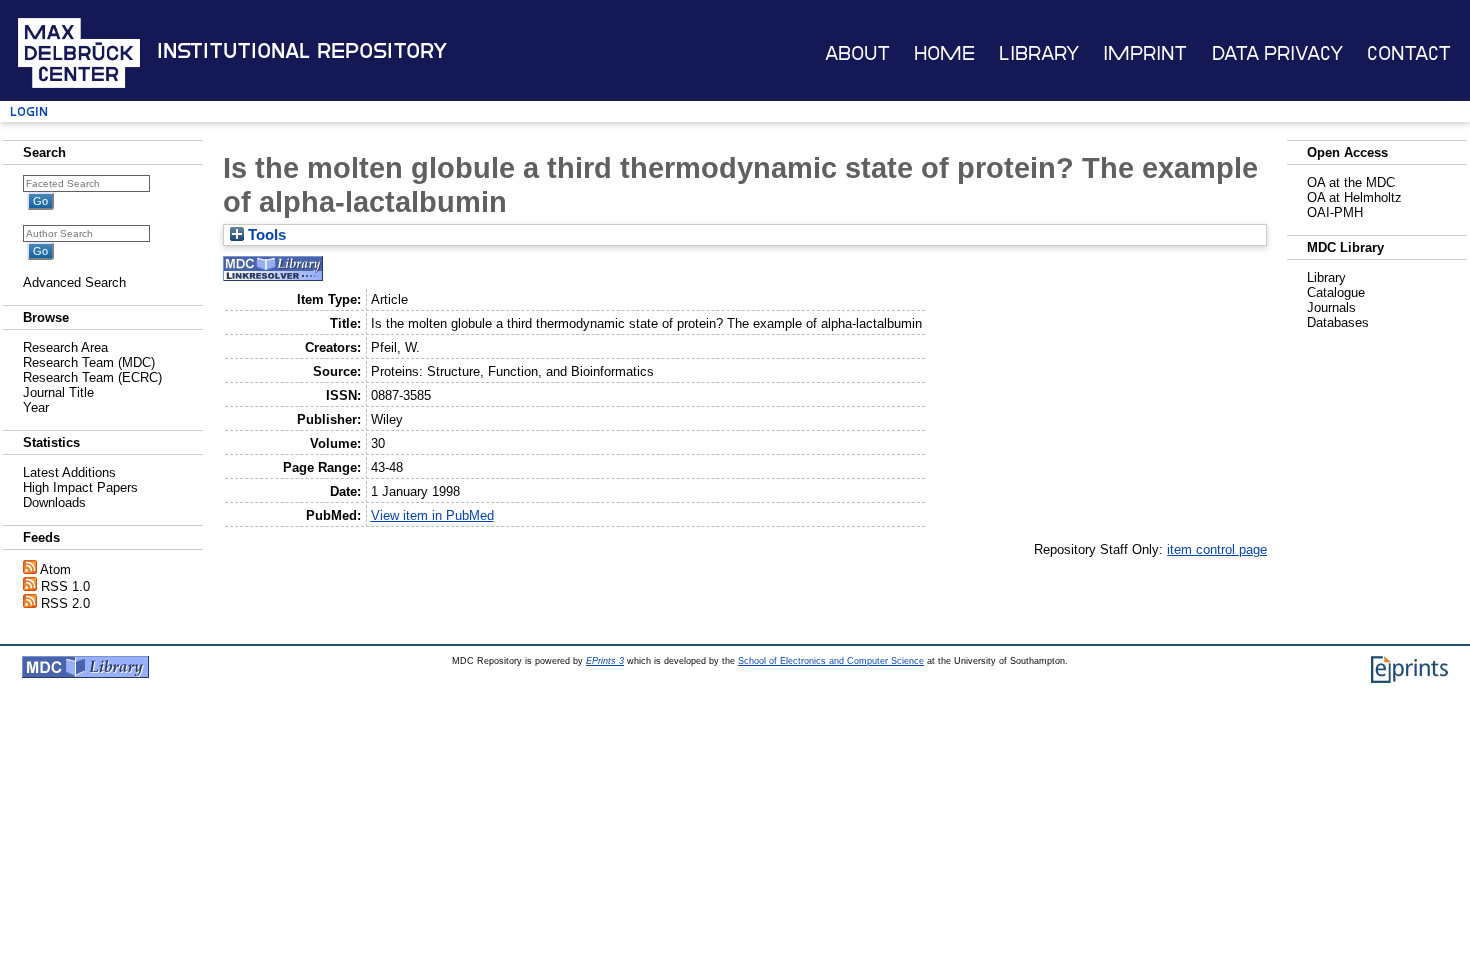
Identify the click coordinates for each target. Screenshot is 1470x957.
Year (36, 407)
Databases (1338, 322)
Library (1039, 53)
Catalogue (1336, 292)
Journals (1331, 307)
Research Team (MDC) (89, 362)
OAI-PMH (1335, 212)
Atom (55, 569)
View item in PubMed (432, 515)
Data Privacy (1277, 53)
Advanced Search (74, 282)
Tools (265, 235)
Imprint (1145, 53)
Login (29, 111)
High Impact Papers (80, 487)
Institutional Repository (302, 51)
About (857, 53)
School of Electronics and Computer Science (831, 661)
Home (944, 53)
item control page (1217, 549)
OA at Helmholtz (1354, 197)
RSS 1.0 (65, 586)
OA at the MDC (1351, 182)
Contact (1409, 53)
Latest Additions (69, 472)
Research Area (65, 347)
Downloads (54, 502)
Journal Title (58, 392)
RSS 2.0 (65, 603)
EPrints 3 (605, 661)
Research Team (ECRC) (92, 377)
